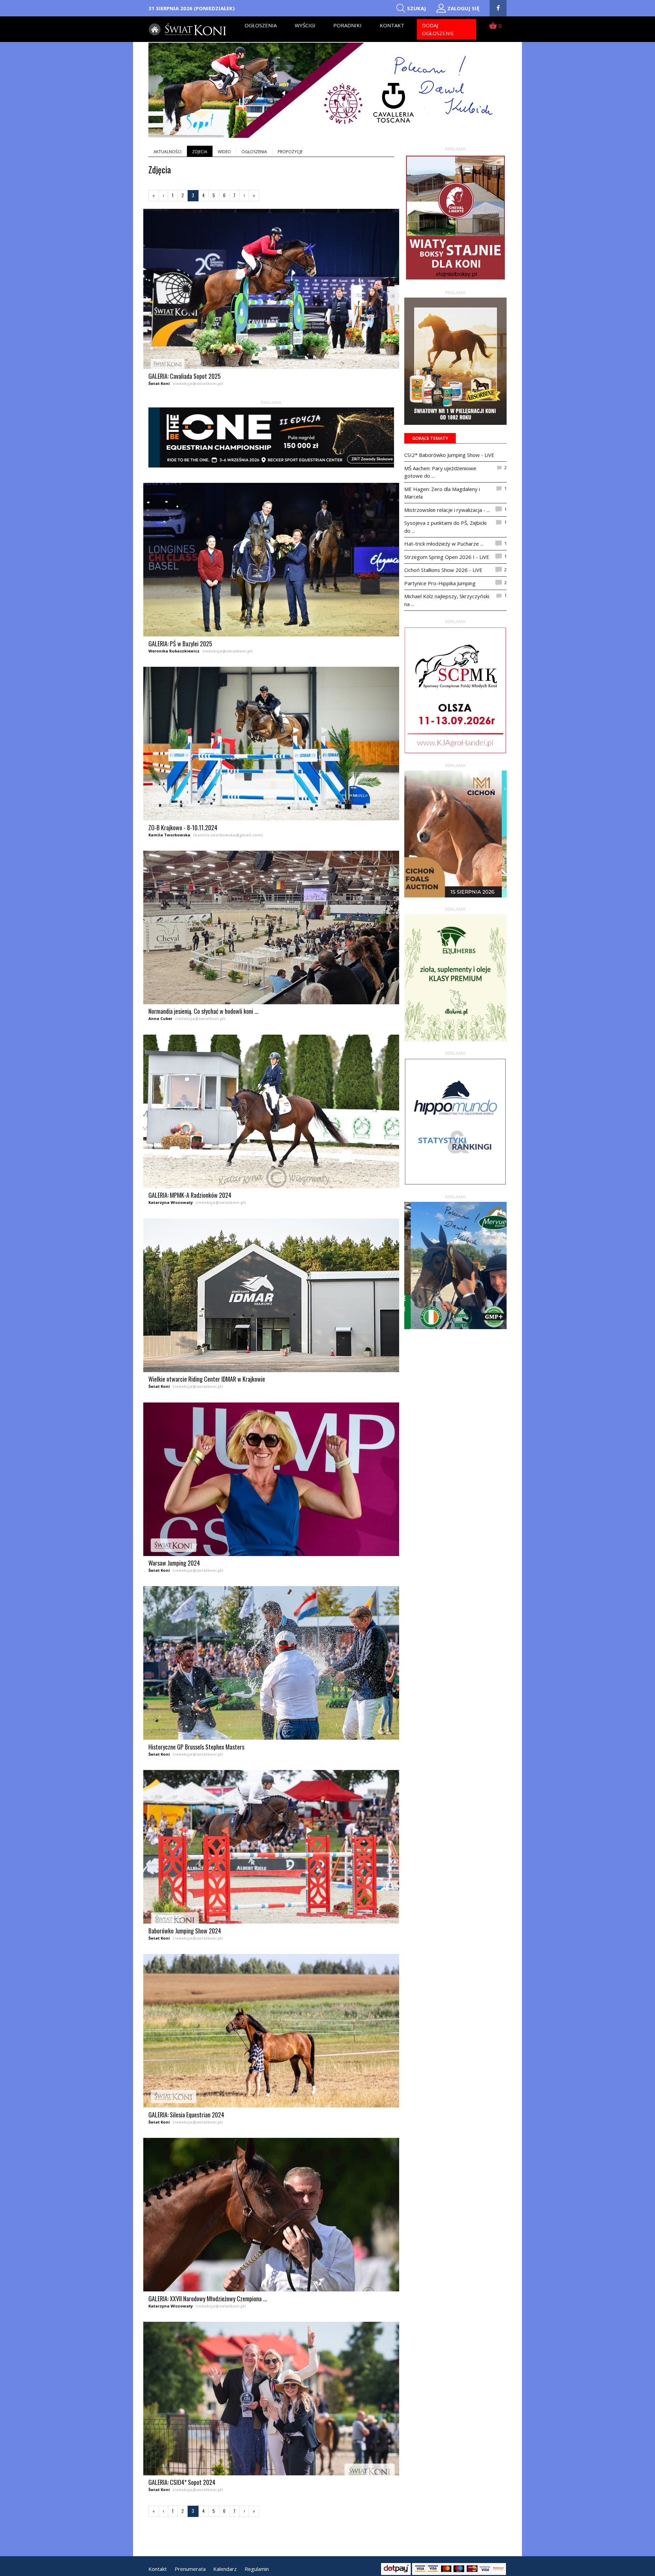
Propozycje (290, 152)
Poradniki (347, 25)
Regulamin (257, 2569)
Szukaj (417, 8)
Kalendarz (225, 2569)
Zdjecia (200, 152)
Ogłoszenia (261, 25)
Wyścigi (305, 25)
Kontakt (392, 25)
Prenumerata (190, 2569)
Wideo (224, 152)
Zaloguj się (463, 8)
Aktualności (168, 152)
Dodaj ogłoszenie (438, 29)
